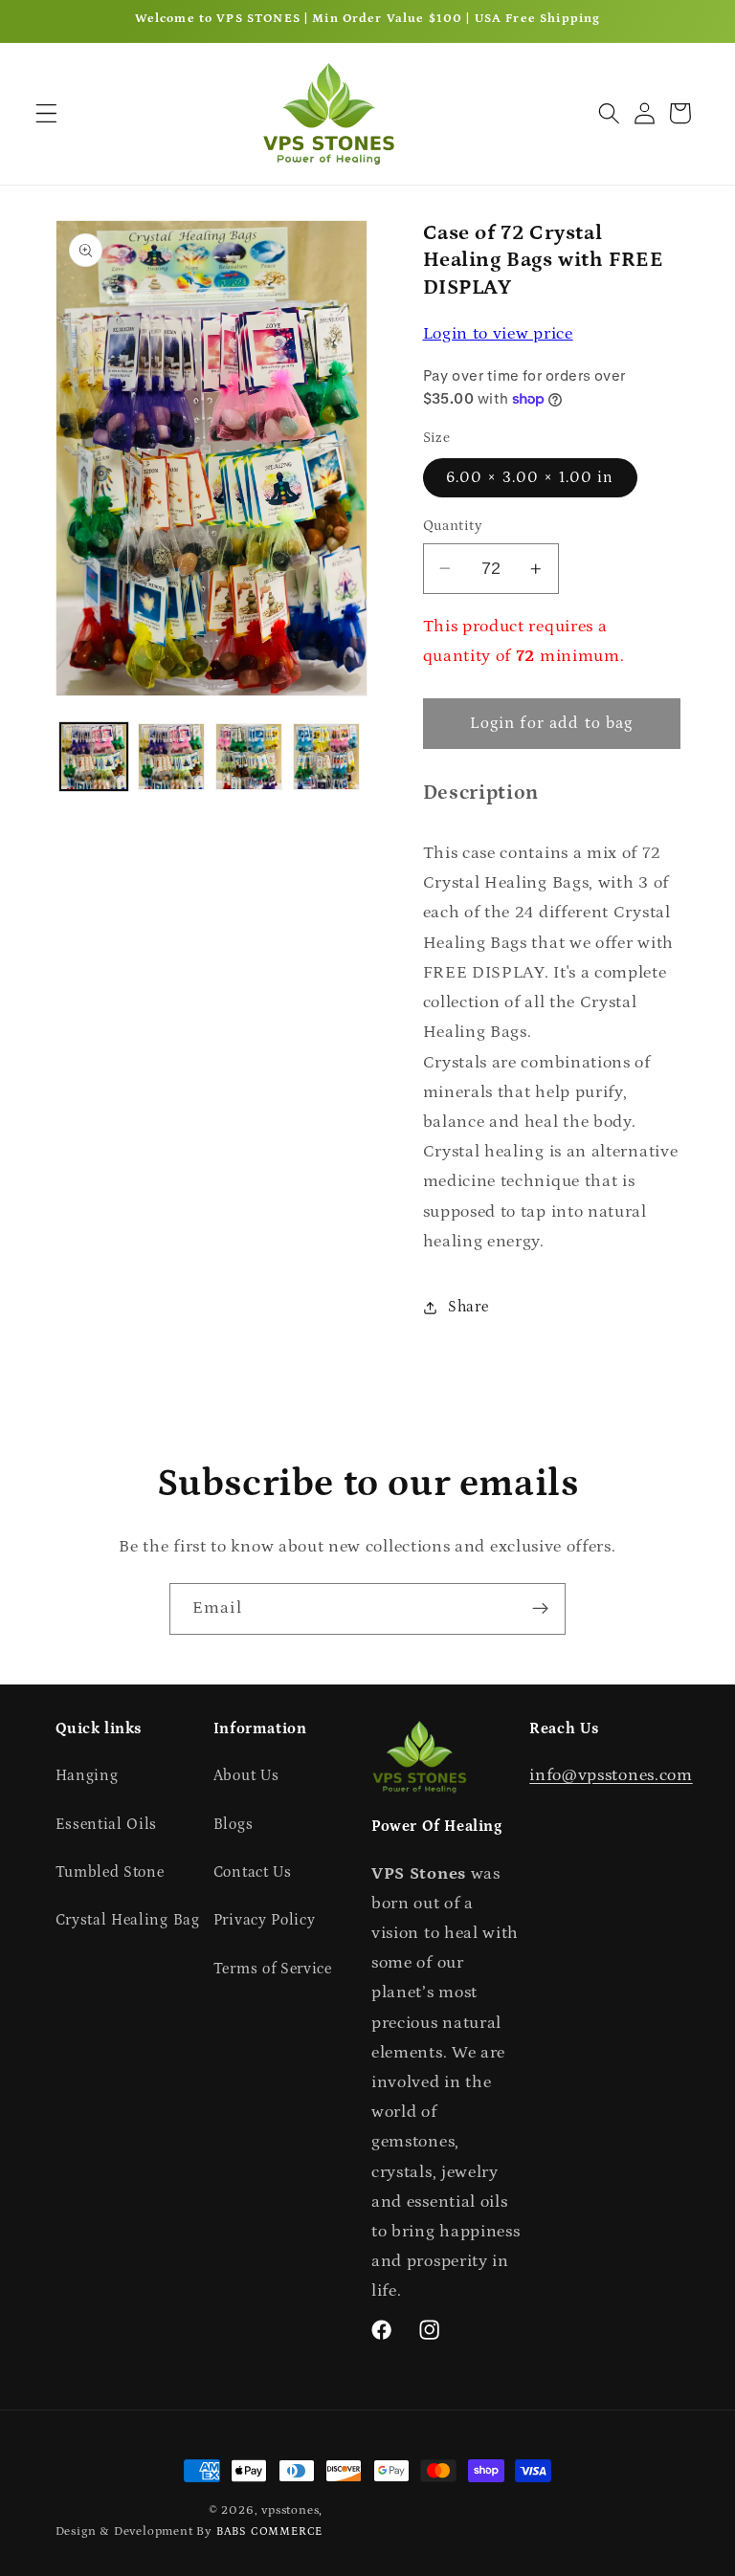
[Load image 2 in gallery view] (171, 757)
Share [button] (468, 1307)
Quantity (453, 526)
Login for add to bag (552, 723)
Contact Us (253, 1872)
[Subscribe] (540, 1609)
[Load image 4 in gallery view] (326, 757)
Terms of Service (273, 1969)
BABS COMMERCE (269, 2532)
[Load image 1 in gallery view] (94, 757)
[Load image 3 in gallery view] (249, 757)
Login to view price (498, 333)
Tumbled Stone (110, 1872)
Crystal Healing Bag (128, 1920)
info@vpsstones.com (611, 1775)
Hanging (87, 1775)
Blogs (233, 1824)
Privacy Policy (265, 1920)
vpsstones (290, 2510)
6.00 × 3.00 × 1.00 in (530, 477)
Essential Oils (107, 1824)
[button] (46, 113)
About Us (246, 1775)
